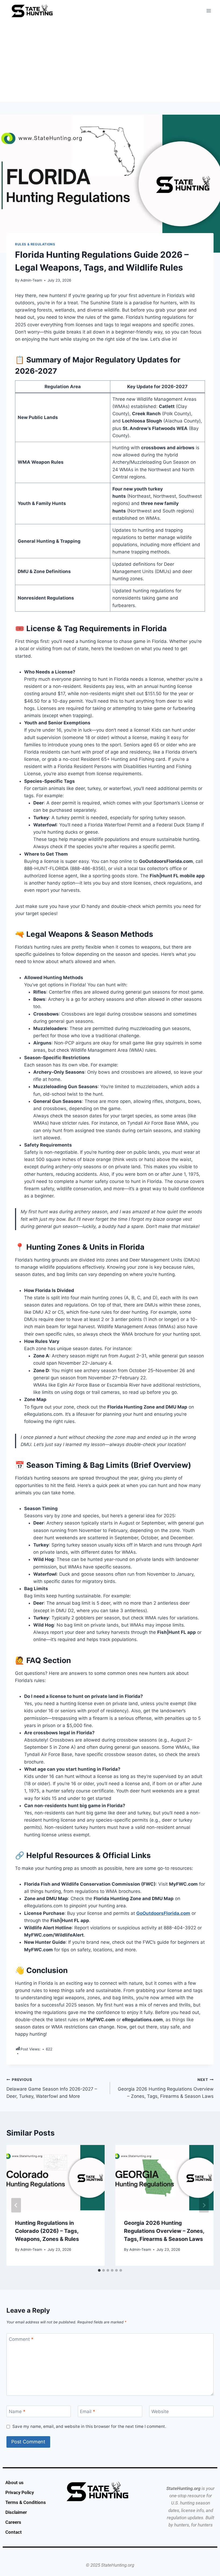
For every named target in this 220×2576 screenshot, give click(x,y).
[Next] (204, 2205)
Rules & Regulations (35, 244)
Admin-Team (31, 280)
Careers (13, 2522)
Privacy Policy (20, 2492)
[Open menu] (209, 11)
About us (14, 2483)
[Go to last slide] (16, 2205)
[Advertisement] (110, 62)
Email (88, 2412)
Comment (21, 2339)
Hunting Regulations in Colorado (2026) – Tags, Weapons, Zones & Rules (47, 2231)
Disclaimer (16, 2512)
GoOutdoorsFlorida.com (163, 1913)
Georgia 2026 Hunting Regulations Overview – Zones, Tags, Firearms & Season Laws (166, 2088)
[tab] (99, 2270)
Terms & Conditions (26, 2502)
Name (17, 2412)
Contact (14, 2532)
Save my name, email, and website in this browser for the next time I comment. (89, 2426)
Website (160, 2412)
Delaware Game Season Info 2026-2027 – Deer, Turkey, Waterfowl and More (52, 2088)
